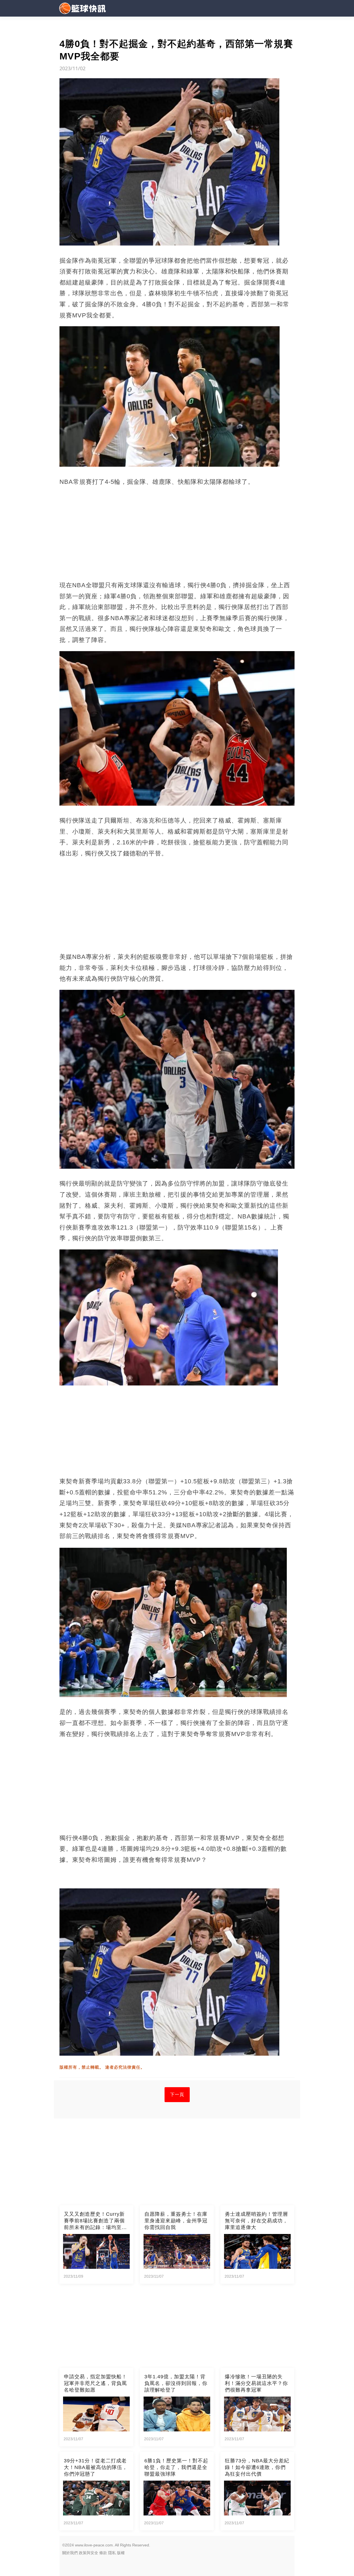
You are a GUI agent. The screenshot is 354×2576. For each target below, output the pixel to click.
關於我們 (70, 2553)
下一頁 (177, 2095)
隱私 (112, 2553)
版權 (121, 2553)
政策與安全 (88, 2553)
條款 (103, 2553)
